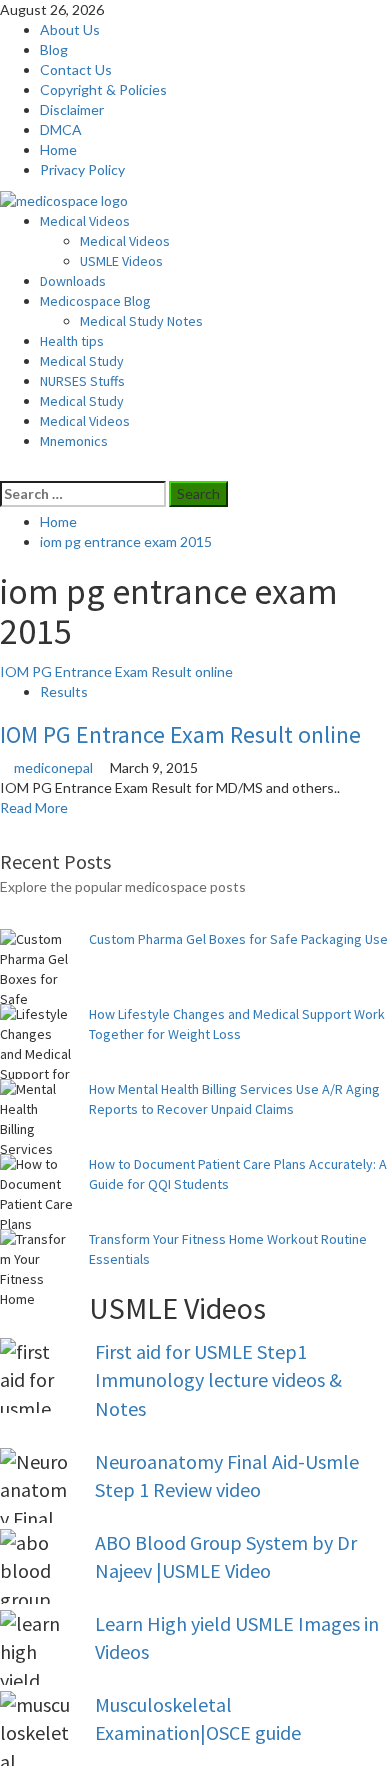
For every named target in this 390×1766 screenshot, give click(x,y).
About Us (70, 29)
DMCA (61, 129)
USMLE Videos (121, 261)
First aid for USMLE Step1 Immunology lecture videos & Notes (218, 1380)
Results (64, 691)
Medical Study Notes (141, 321)
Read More (34, 807)
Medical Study (82, 361)
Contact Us (76, 69)
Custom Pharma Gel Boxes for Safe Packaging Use (238, 939)
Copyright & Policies (103, 89)
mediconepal (55, 767)
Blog (54, 49)
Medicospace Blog (95, 301)
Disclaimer (72, 109)
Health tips (72, 341)
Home (58, 149)
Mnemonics (74, 441)
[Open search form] (5, 470)
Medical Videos (85, 221)
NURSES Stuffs (82, 381)
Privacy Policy (82, 169)
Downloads (73, 281)
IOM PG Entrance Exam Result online (116, 671)
